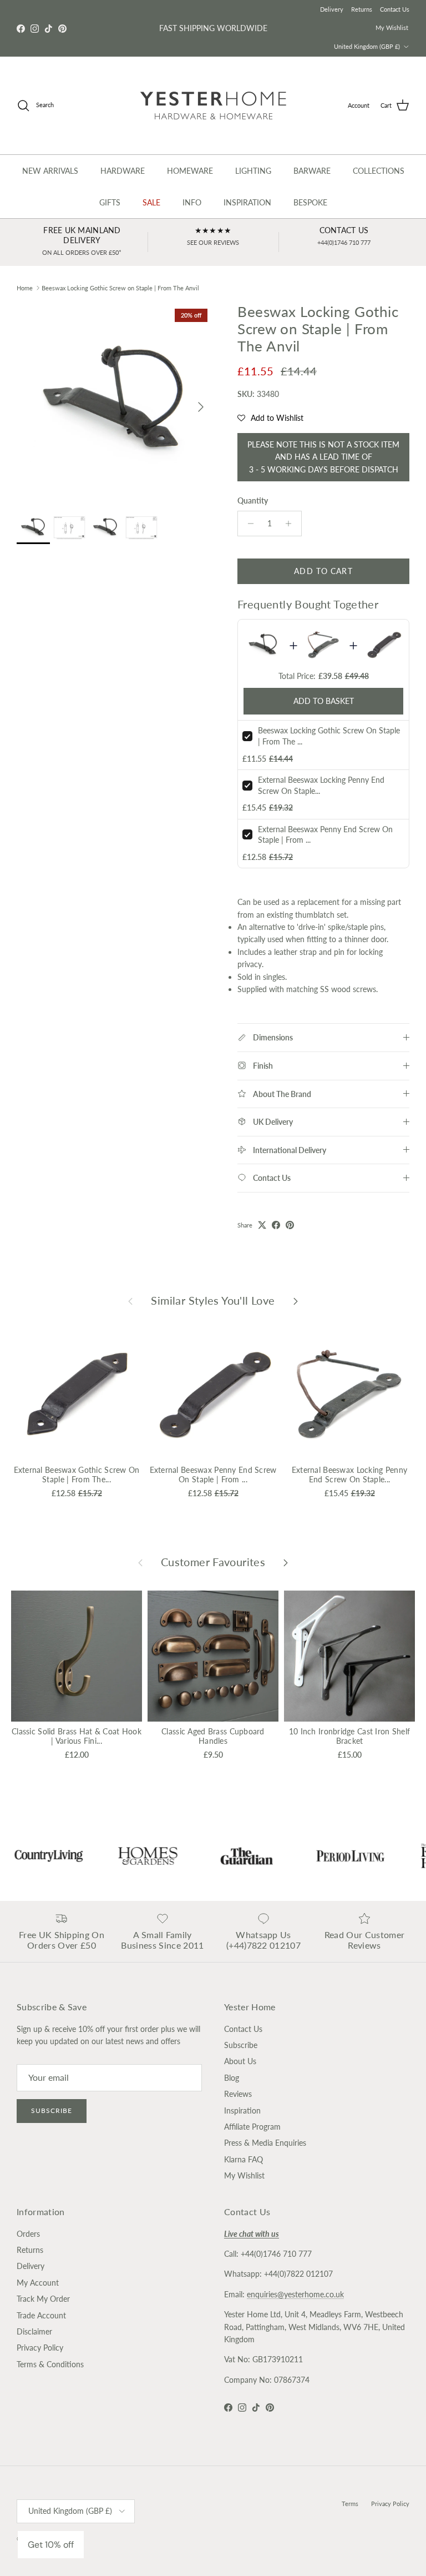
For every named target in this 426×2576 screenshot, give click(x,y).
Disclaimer (34, 2331)
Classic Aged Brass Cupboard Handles (213, 1736)
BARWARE (312, 171)
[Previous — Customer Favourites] (140, 1562)
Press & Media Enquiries (265, 2143)
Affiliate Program (252, 2127)
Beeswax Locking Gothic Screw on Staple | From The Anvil (120, 288)
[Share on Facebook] (276, 1225)
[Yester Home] (213, 105)
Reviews (238, 2094)
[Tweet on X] (262, 1225)
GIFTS (110, 202)
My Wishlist (392, 27)
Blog (232, 2078)
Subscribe (52, 2110)
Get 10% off (51, 2545)
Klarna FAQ (244, 2159)
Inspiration (242, 2110)
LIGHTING (253, 171)
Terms (350, 2504)
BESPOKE (310, 202)
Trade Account (41, 2315)
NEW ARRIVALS (50, 171)
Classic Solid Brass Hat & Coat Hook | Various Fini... (77, 1736)
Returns (362, 9)
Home (25, 288)
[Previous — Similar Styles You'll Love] (130, 1300)
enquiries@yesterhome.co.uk (295, 2294)
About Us (240, 2061)
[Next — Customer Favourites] (286, 1562)
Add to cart (323, 571)
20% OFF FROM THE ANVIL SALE (213, 28)
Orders (28, 2234)
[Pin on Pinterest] (290, 1225)
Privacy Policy (40, 2348)
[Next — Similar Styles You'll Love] (296, 1300)
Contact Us (395, 9)
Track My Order (43, 2299)
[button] (270, 418)
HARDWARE (123, 171)
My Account (38, 2283)
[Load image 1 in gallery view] (115, 401)
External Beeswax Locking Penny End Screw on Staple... (349, 1475)
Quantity (253, 500)
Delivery (332, 9)
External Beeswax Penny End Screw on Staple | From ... (213, 1475)
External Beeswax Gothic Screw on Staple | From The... (77, 1475)
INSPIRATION (247, 202)
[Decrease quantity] (248, 524)
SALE (151, 202)
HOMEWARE (190, 171)
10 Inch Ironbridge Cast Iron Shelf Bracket (350, 1736)
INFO (192, 202)
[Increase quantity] (291, 524)
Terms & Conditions (50, 2364)
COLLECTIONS (379, 171)
